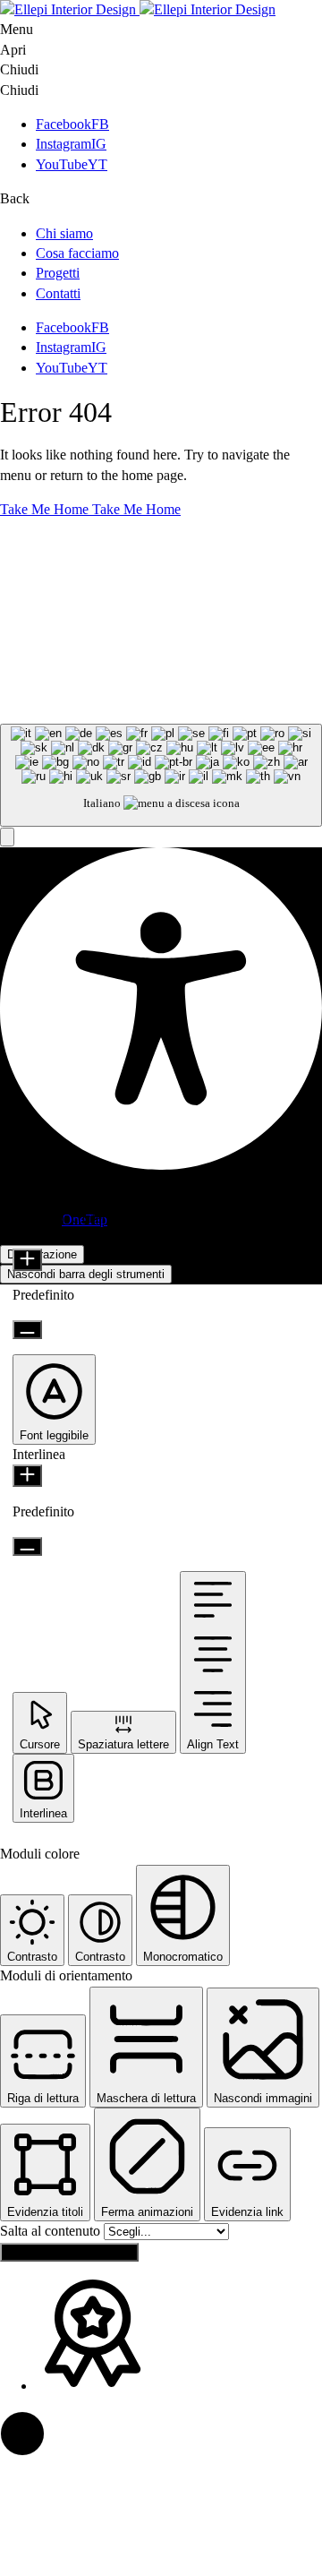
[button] (7, 837)
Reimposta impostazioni (69, 2252)
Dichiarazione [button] (42, 1254)
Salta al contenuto (52, 2231)
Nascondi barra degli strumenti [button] (86, 1274)
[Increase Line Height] (27, 1476)
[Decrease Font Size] (27, 1330)
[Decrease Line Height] (27, 1546)
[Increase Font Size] (27, 1260)
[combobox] (161, 775)
